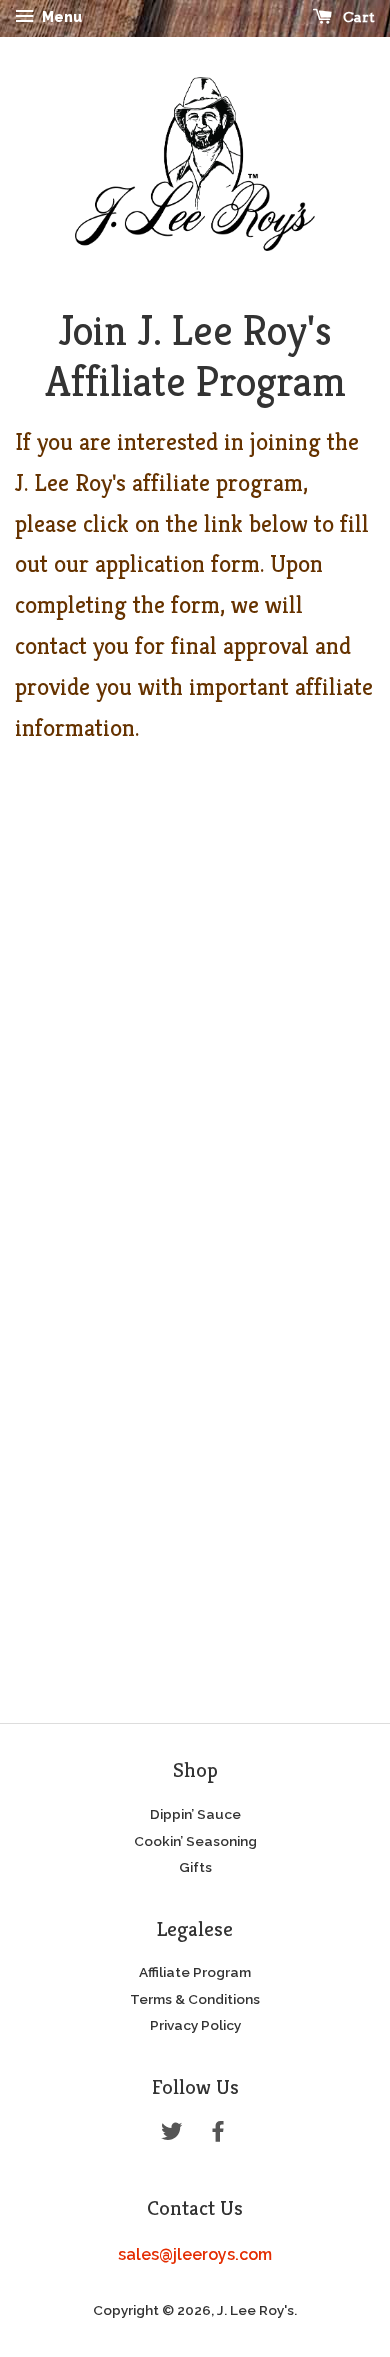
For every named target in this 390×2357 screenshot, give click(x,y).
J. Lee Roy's (255, 2310)
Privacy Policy (195, 2025)
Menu (60, 17)
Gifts (195, 1867)
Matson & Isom (195, 2344)
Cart (357, 17)
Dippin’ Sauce (195, 1814)
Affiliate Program (195, 1972)
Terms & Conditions (195, 1999)
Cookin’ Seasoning (195, 1841)
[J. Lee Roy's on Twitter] (172, 2135)
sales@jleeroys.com (195, 2254)
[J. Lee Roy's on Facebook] (218, 2135)
